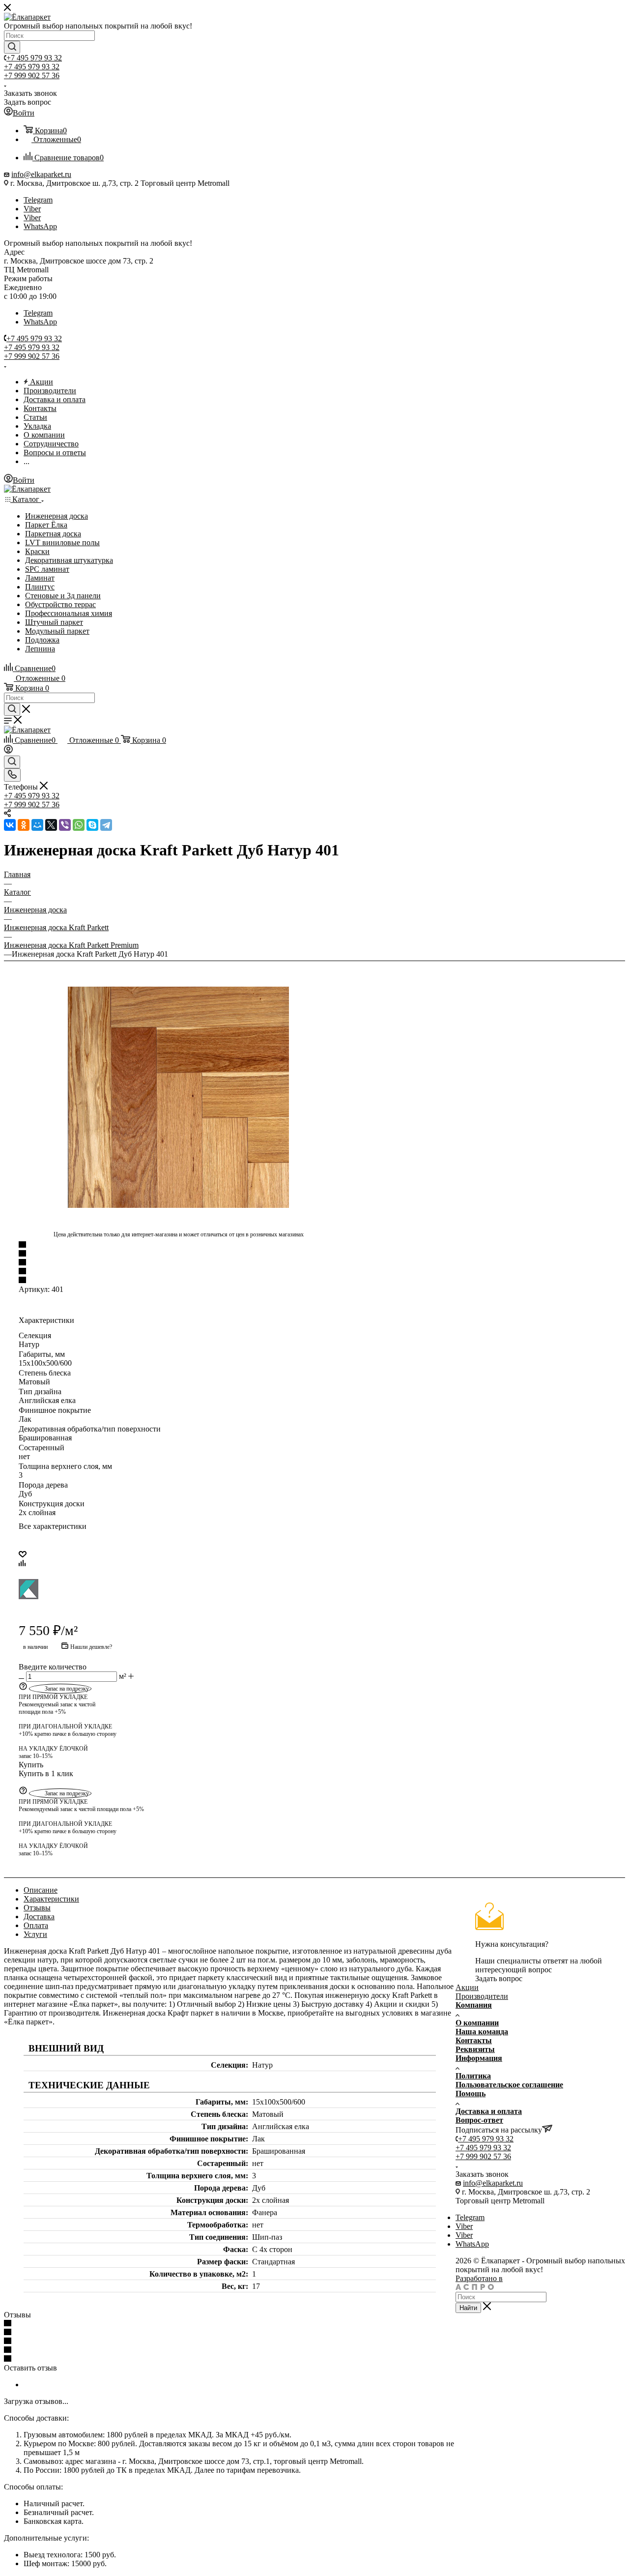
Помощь (471, 2093)
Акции (467, 1987)
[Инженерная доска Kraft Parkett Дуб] (178, 1097)
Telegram (38, 200)
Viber (32, 209)
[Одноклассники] (24, 825)
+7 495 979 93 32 (34, 58)
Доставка (39, 1917)
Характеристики (51, 1899)
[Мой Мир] (37, 825)
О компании (477, 2023)
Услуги (35, 1934)
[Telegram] (106, 825)
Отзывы (37, 1908)
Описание (41, 1890)
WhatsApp (40, 226)
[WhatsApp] (79, 825)
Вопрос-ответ (479, 2120)
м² (123, 1676)
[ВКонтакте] (10, 825)
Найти (468, 2308)
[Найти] (12, 47)
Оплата (36, 1925)
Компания (474, 2005)
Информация (479, 2058)
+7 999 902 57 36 (32, 75)
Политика (473, 2076)
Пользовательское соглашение (509, 2085)
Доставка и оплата (489, 2111)
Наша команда (482, 2032)
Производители (482, 1996)
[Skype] (92, 825)
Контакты (474, 2040)
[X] (51, 825)
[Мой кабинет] (8, 751)
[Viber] (65, 825)
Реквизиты (475, 2049)
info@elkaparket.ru (41, 174)
